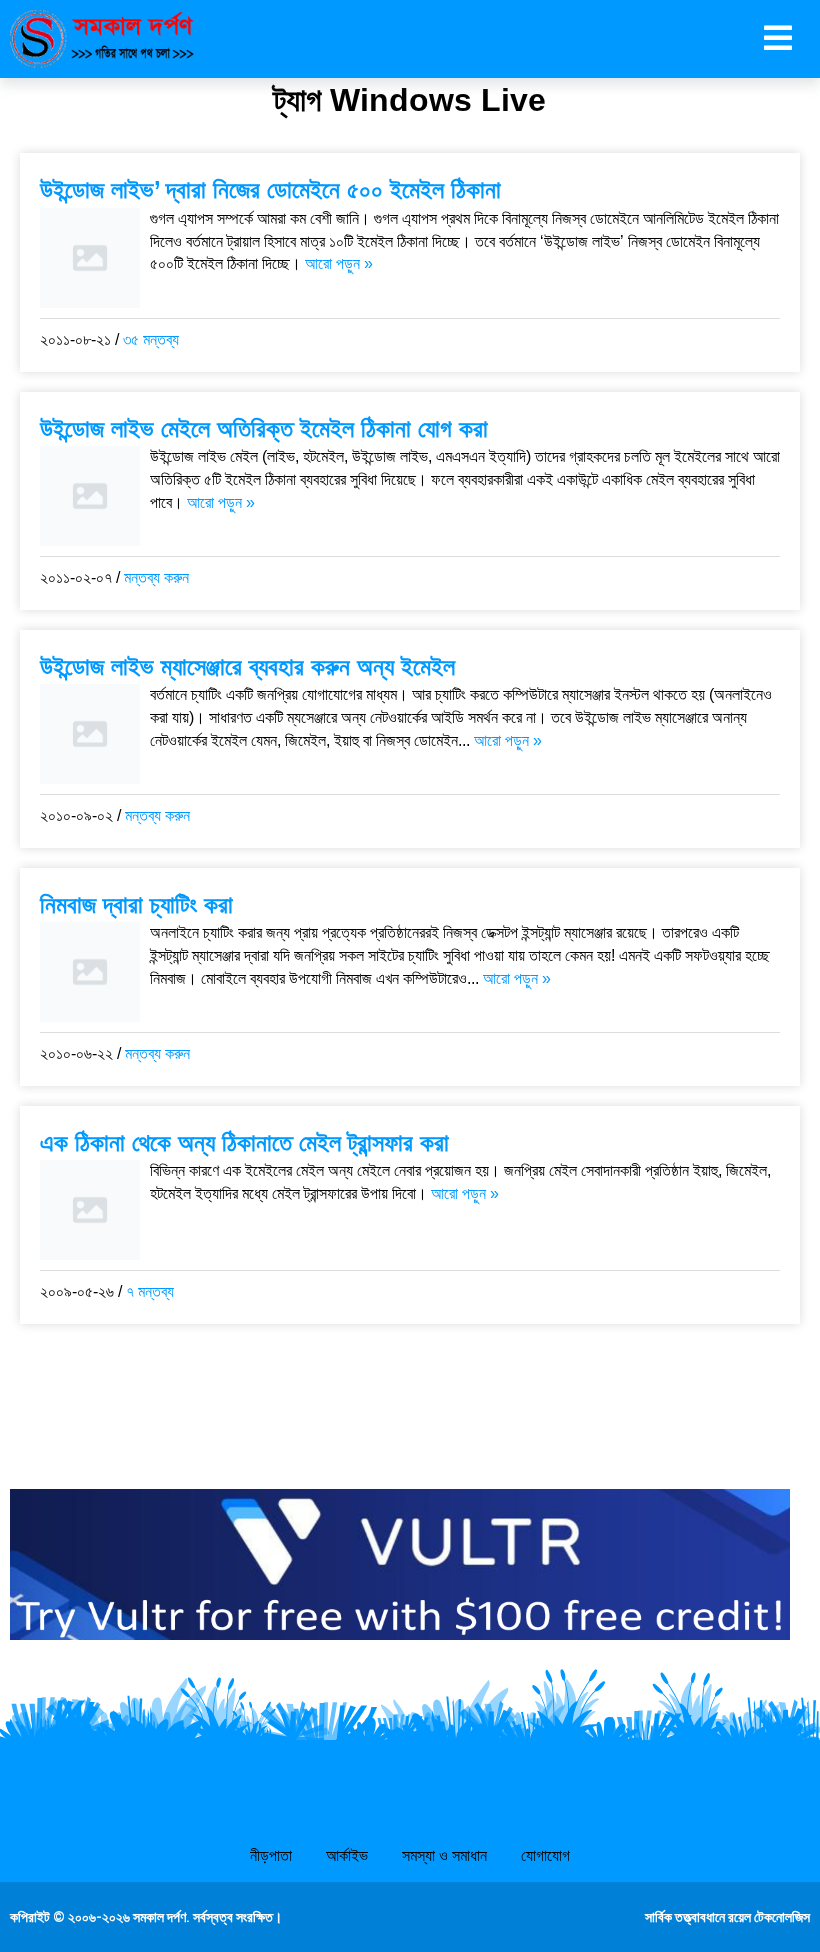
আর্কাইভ (347, 1855)
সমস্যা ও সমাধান (444, 1855)
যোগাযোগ (545, 1855)
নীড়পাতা (271, 1855)
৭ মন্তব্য (150, 1291)
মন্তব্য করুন (156, 577)
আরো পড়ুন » (339, 263)
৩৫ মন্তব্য (151, 339)
